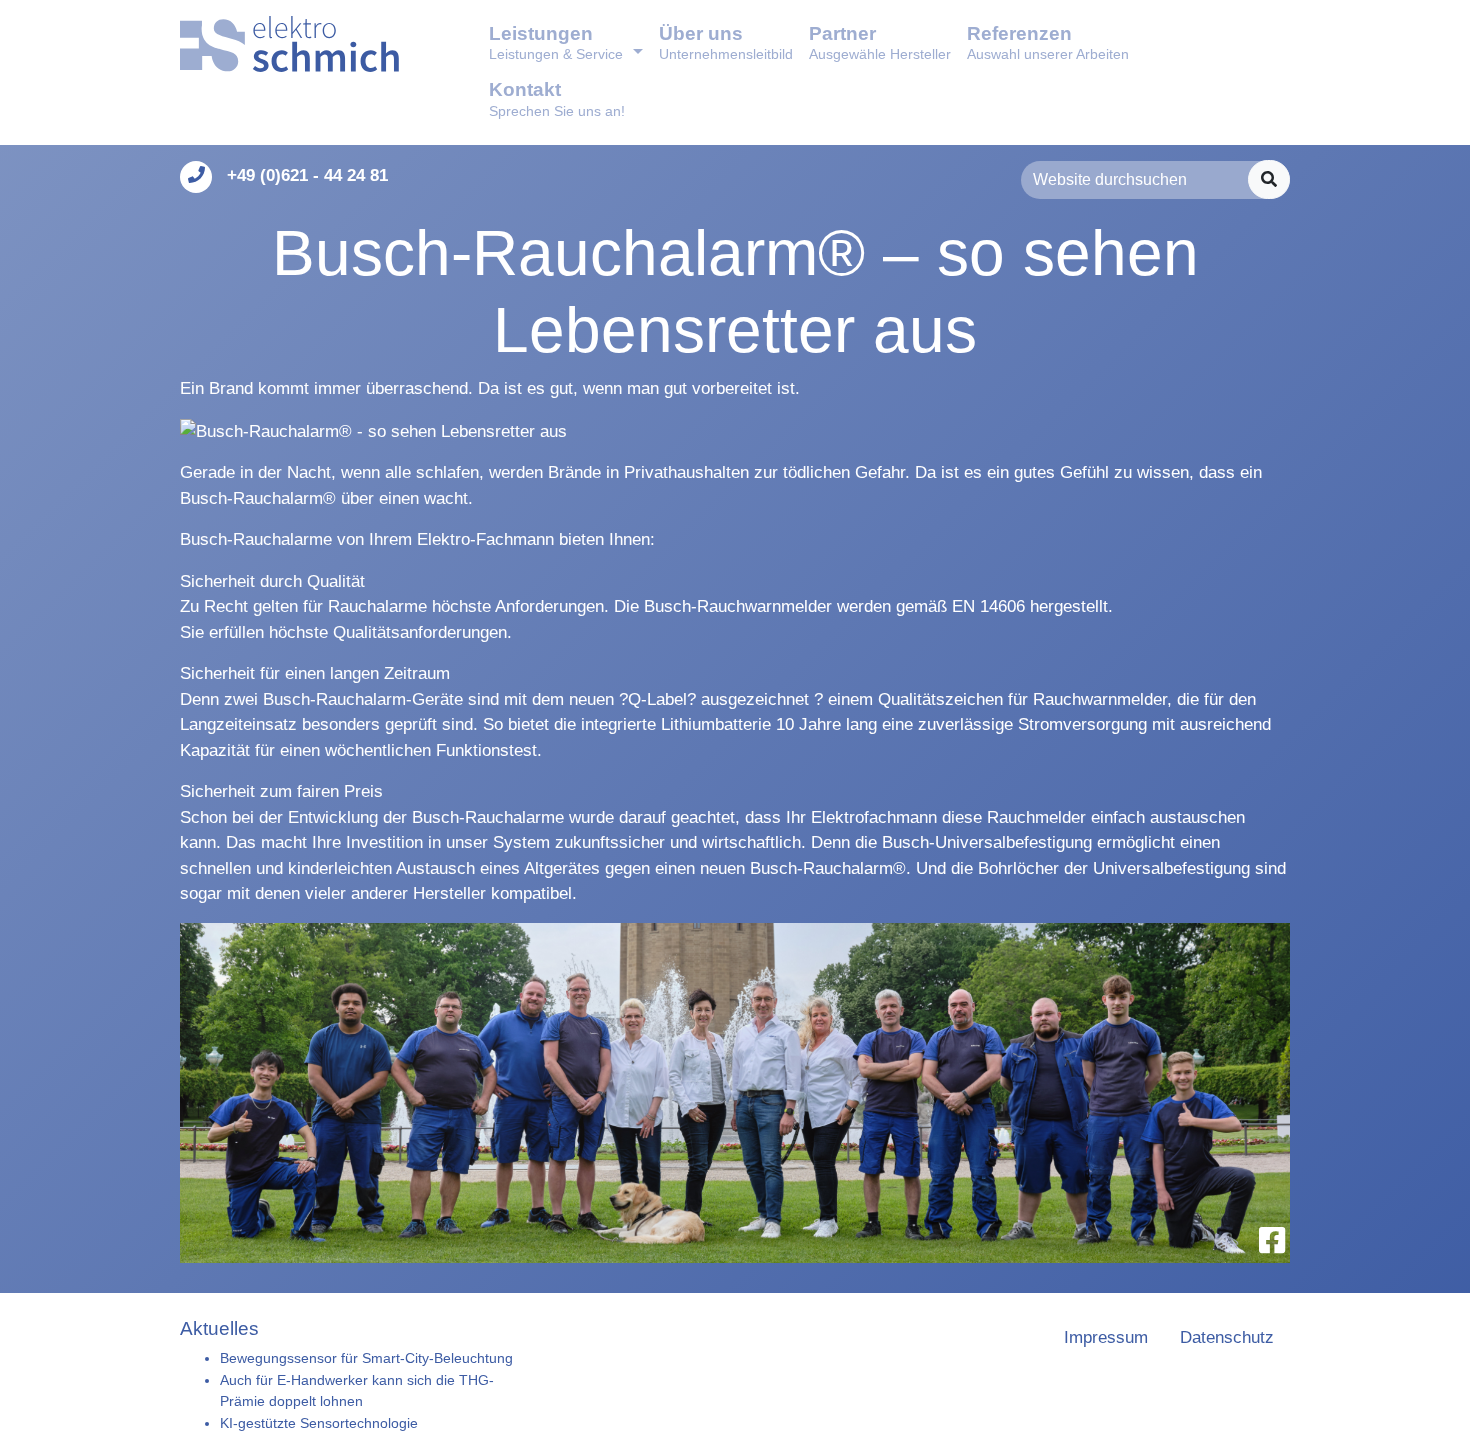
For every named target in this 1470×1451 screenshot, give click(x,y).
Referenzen (1048, 42)
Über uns (726, 42)
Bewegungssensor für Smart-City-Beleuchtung (366, 1358)
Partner (880, 42)
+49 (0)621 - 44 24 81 (307, 175)
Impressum (1106, 1337)
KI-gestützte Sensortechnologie (319, 1423)
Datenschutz (1227, 1337)
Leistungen (556, 42)
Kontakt (557, 98)
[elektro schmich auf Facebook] (1272, 1240)
